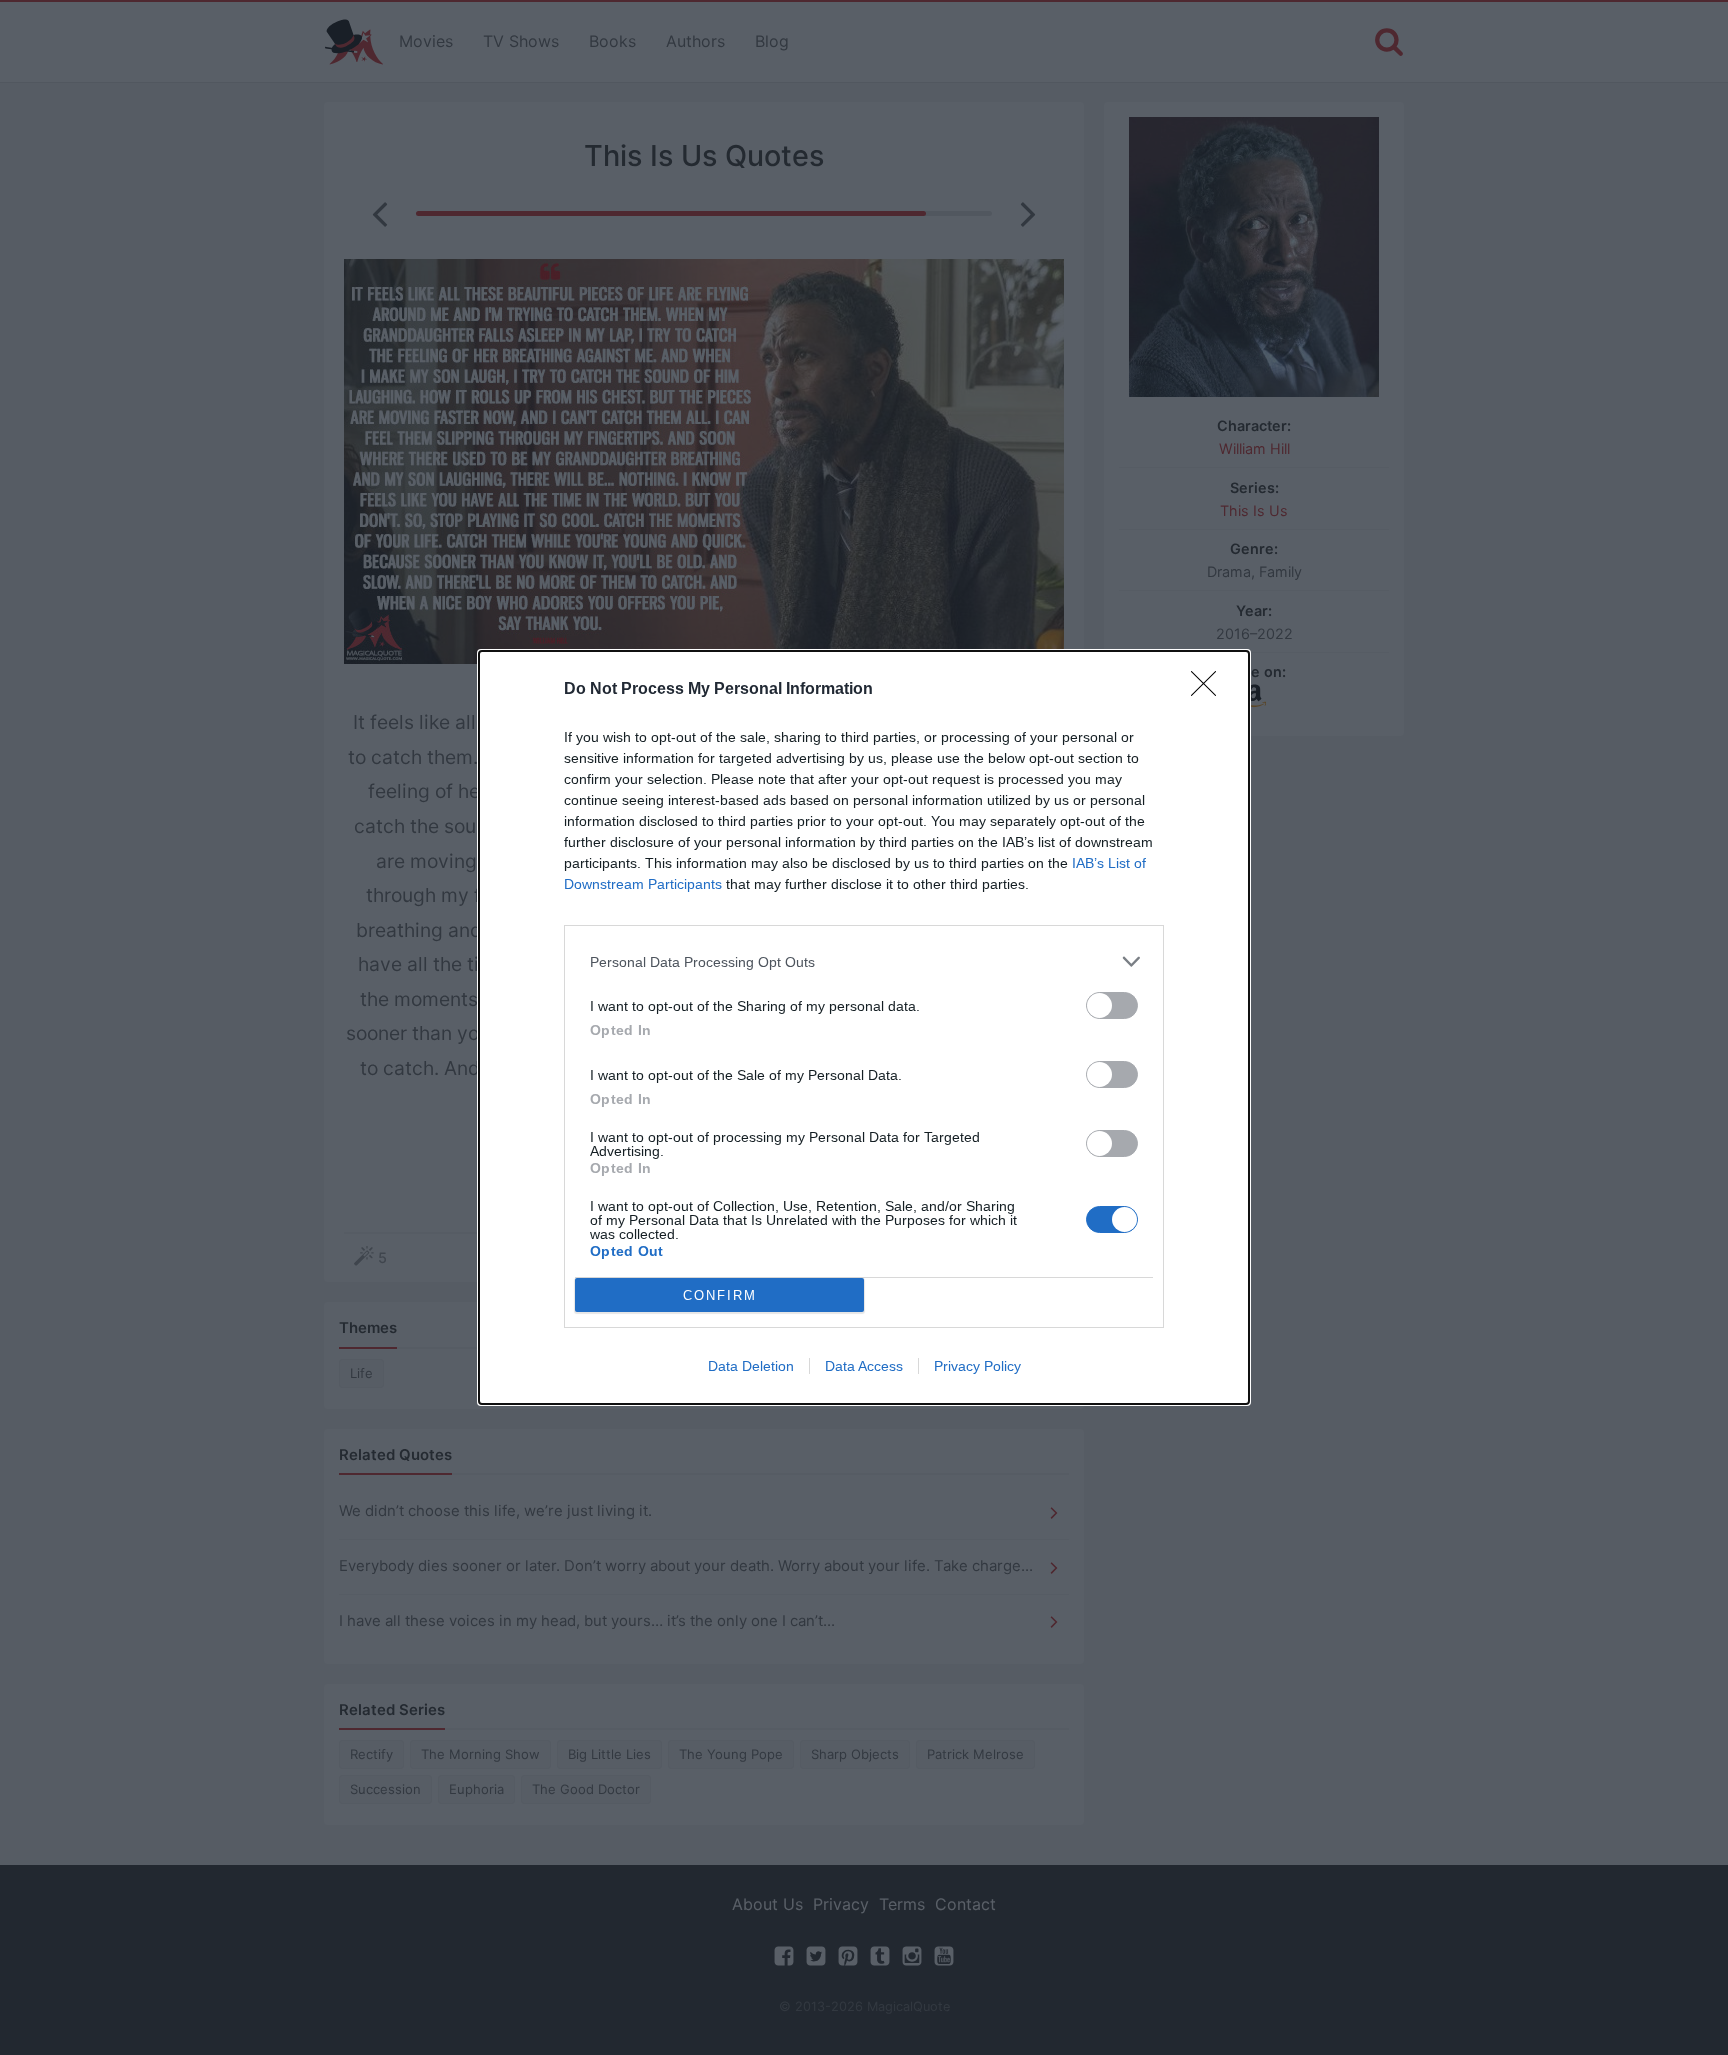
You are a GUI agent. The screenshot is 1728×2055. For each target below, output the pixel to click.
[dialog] (864, 1027)
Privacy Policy (977, 1366)
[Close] (1210, 690)
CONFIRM (720, 1295)
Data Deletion (751, 1366)
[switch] (1112, 1005)
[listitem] (864, 961)
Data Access (864, 1366)
